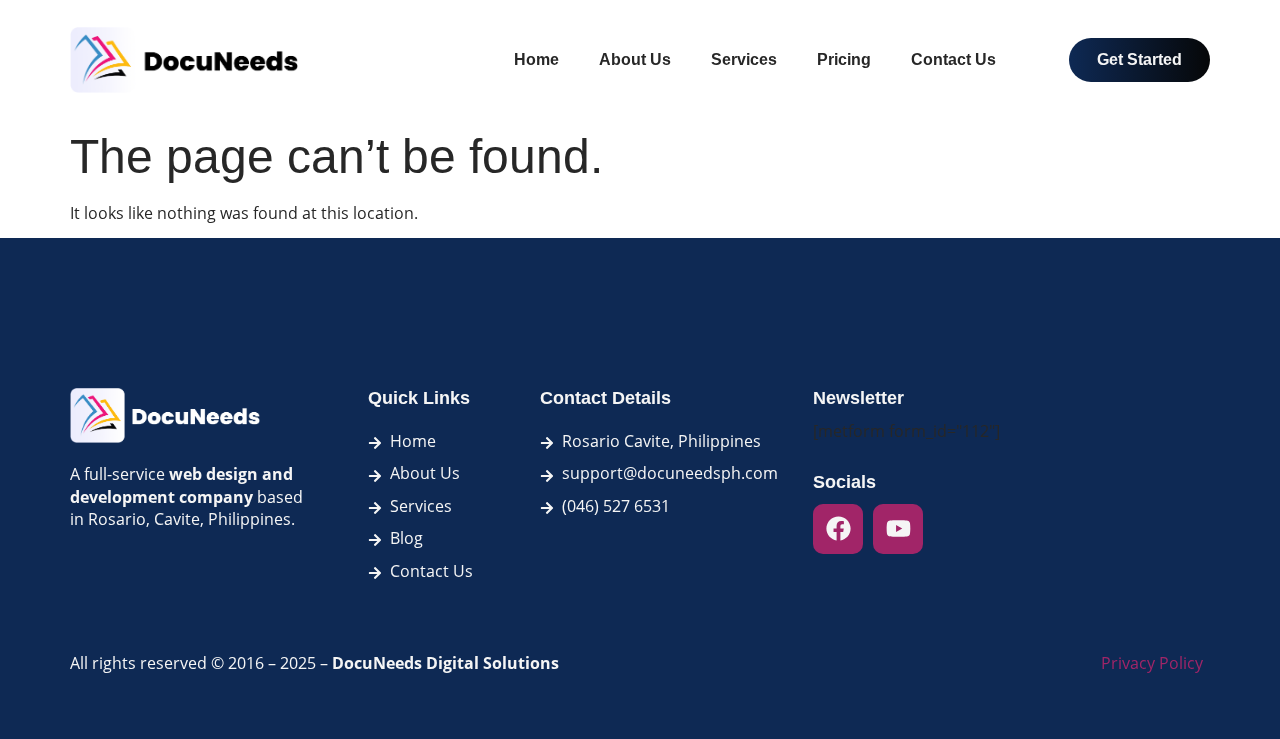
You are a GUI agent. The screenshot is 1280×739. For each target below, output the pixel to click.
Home (536, 59)
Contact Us (953, 59)
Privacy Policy (1152, 663)
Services (744, 59)
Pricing (844, 59)
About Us (635, 59)
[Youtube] (898, 529)
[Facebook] (838, 529)
